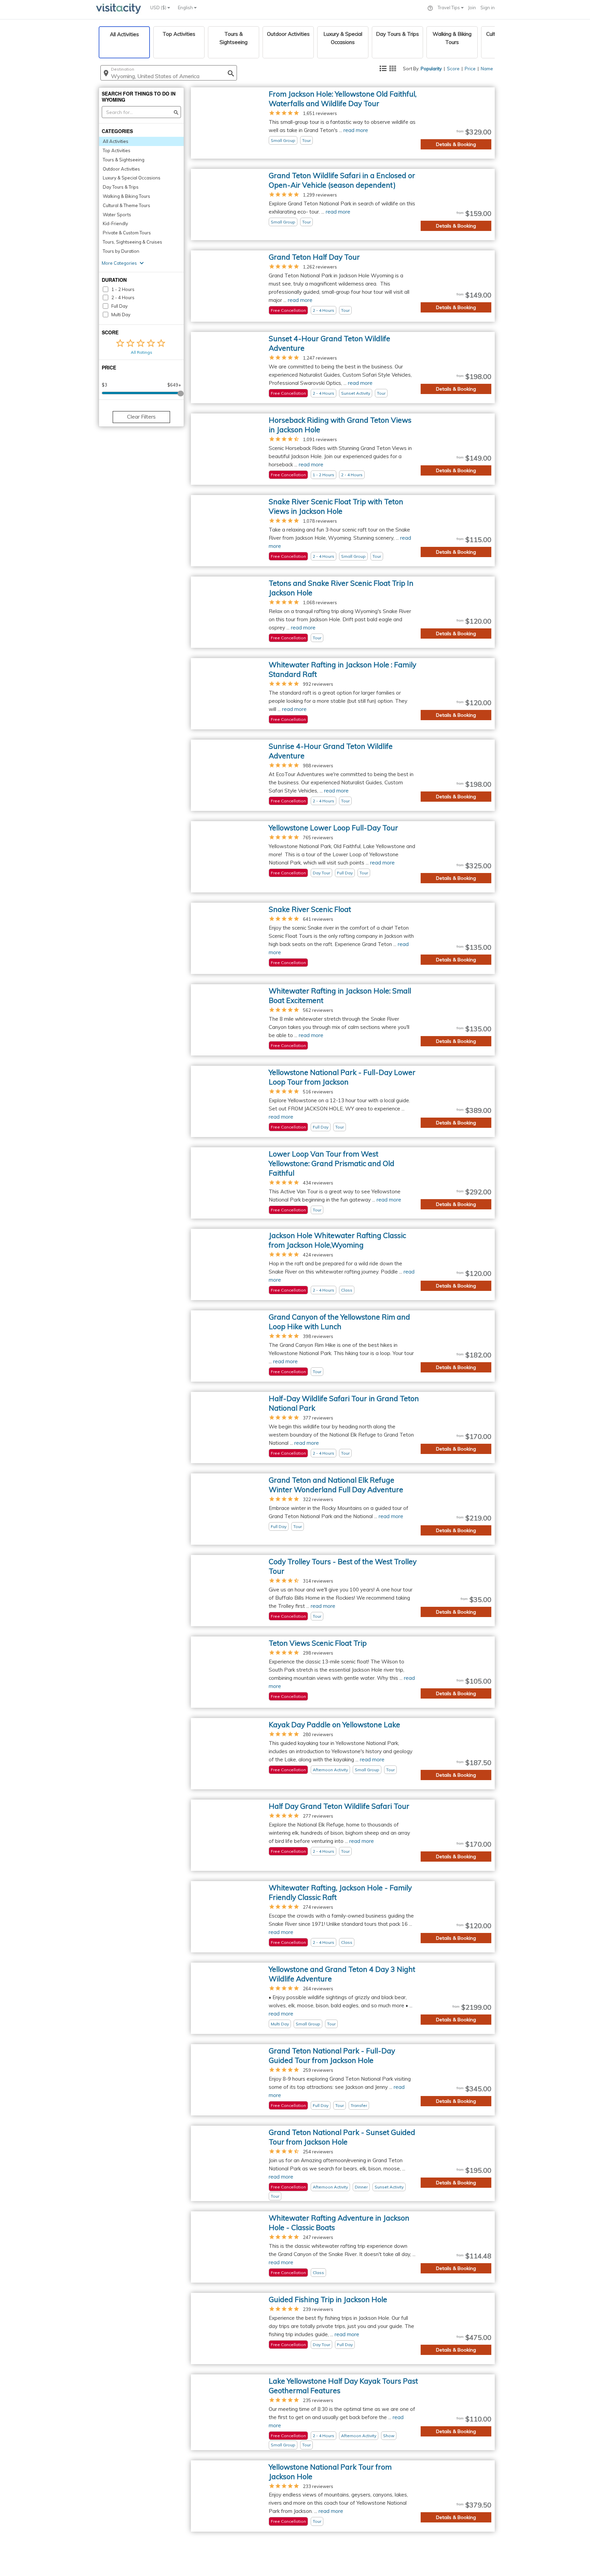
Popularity (431, 69)
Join (472, 8)
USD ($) (159, 8)
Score (453, 69)
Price (470, 69)
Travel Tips (449, 8)
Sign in (488, 8)
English (186, 8)
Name (487, 69)
